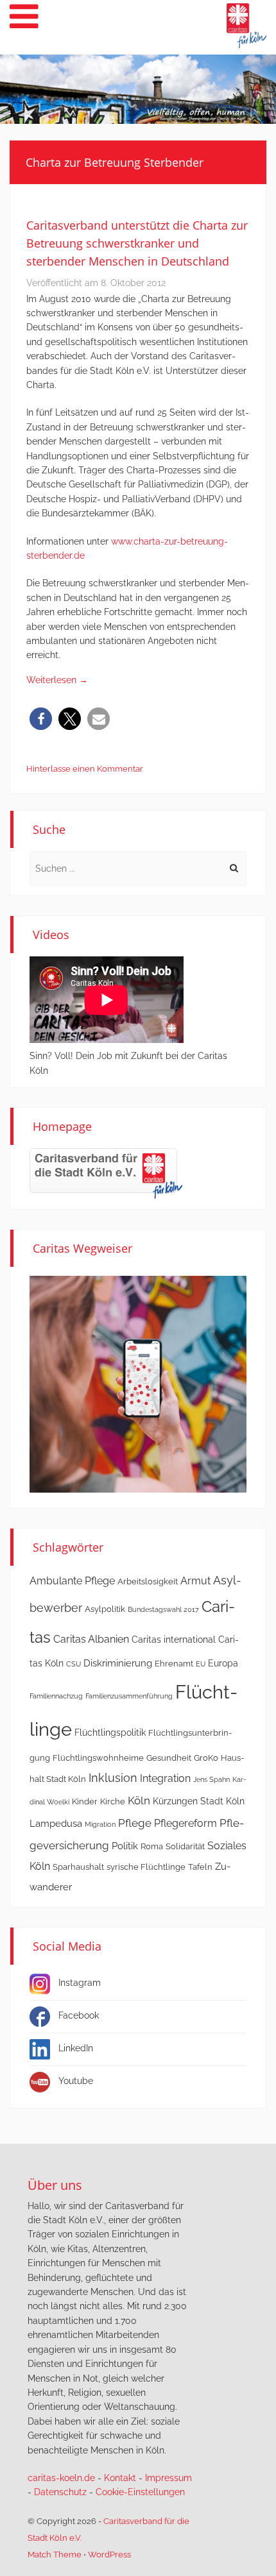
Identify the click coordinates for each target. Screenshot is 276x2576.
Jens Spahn (211, 1779)
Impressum (168, 2478)
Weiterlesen (57, 680)
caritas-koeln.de (61, 2478)
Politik (125, 1846)
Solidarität (185, 1846)
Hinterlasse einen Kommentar (85, 769)
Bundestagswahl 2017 (163, 1609)
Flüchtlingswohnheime (98, 1758)
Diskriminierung (118, 1663)
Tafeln (200, 1867)
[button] (41, 719)
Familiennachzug (56, 1696)
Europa (223, 1663)
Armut (195, 1581)
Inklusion (113, 1778)
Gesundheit (169, 1758)
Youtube (76, 2081)
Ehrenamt (174, 1664)
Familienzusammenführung (129, 1696)
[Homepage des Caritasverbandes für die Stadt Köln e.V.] (106, 1173)
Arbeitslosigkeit (148, 1581)
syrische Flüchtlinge (146, 1867)
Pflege (135, 1823)
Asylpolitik (105, 1609)
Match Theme (55, 2555)
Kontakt (120, 2478)
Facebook (79, 2015)
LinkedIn (76, 2048)
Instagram (80, 1983)
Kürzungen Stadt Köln (199, 1801)
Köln (139, 1801)
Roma (152, 1846)
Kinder (85, 1801)
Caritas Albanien (91, 1639)
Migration (100, 1824)
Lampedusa (56, 1824)
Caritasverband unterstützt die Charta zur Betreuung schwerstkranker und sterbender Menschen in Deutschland (137, 243)
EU (201, 1664)
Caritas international (174, 1640)
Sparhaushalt (78, 1867)
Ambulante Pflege (72, 1581)
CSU (73, 1664)
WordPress (109, 2555)
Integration (165, 1778)
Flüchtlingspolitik (110, 1733)
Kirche (113, 1801)
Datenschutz (60, 2492)
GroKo (206, 1758)
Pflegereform (185, 1823)
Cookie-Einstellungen (140, 2492)
